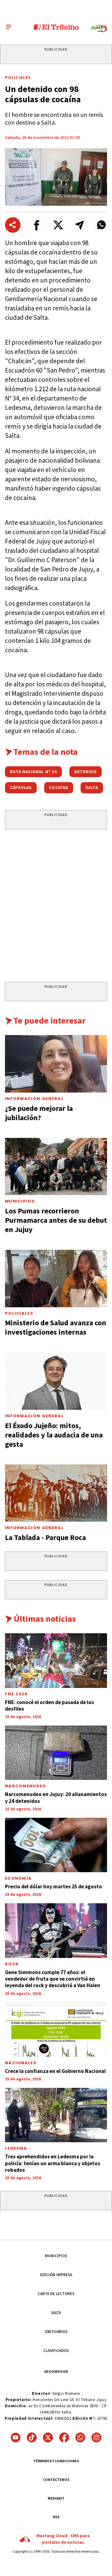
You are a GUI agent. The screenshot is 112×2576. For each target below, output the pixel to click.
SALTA (56, 2313)
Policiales (18, 77)
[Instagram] (96, 2437)
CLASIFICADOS (56, 2351)
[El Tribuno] (56, 27)
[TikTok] (32, 2437)
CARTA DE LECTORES (56, 2294)
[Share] (13, 225)
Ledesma (16, 2148)
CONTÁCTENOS (56, 2480)
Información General (34, 1099)
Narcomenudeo (26, 1786)
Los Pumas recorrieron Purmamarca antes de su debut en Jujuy (56, 1220)
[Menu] (9, 27)
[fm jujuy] (99, 29)
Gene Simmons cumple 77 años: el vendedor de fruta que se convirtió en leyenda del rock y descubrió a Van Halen (53, 1979)
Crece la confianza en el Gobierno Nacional (55, 2071)
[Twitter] (48, 2437)
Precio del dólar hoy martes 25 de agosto (54, 1886)
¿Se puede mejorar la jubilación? (39, 1113)
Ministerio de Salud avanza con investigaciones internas (56, 1327)
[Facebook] (64, 2437)
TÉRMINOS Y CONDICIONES (56, 2461)
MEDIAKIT (56, 2498)
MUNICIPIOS (56, 2256)
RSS (56, 2517)
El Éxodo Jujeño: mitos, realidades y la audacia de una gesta (54, 1435)
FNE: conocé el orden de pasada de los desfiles (49, 1705)
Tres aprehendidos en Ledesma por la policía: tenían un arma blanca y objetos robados (53, 2163)
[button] (37, 225)
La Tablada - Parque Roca (45, 1537)
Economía (18, 1878)
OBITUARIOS (56, 2332)
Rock (12, 1964)
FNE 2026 (16, 1694)
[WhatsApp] (80, 2437)
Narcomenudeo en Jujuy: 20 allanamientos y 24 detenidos (56, 1797)
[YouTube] (16, 2437)
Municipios (20, 1201)
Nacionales (21, 2063)
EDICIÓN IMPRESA (56, 2275)
